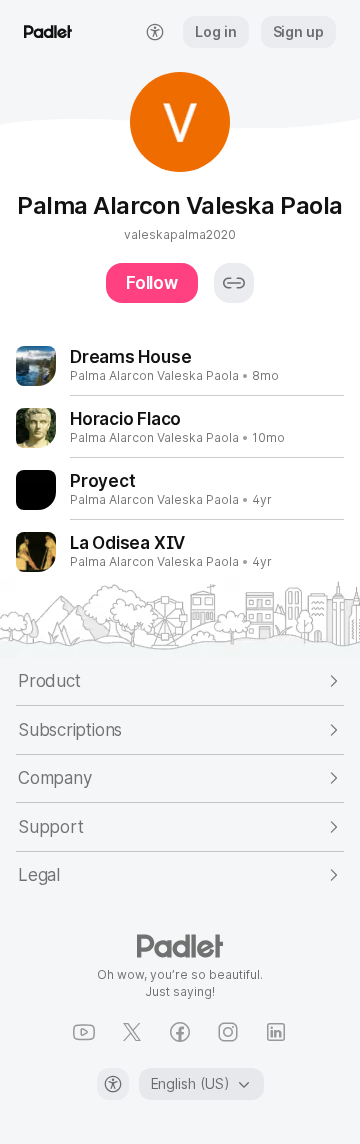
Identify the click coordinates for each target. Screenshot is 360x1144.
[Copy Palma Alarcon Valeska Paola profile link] (234, 283)
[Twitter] (132, 1032)
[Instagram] (228, 1032)
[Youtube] (84, 1032)
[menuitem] (155, 32)
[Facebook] (180, 1032)
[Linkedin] (276, 1032)
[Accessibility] (113, 1084)
